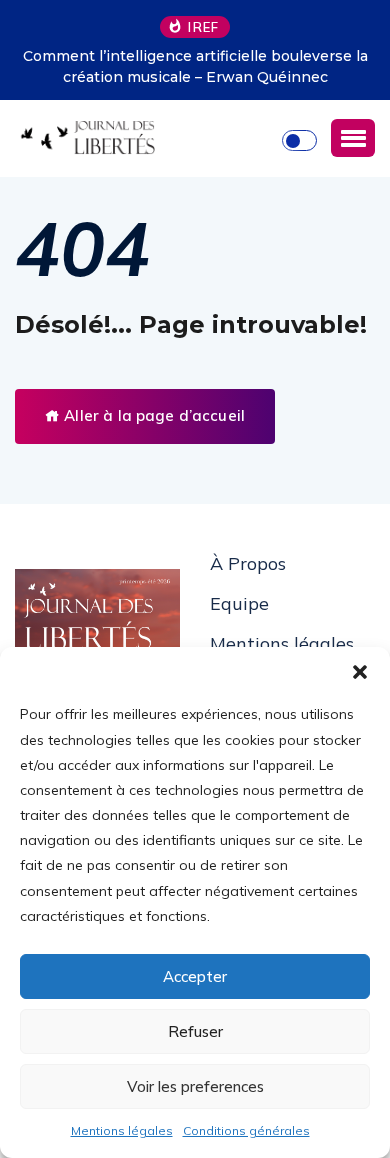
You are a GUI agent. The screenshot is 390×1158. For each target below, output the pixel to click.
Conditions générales (246, 1130)
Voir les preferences (195, 1086)
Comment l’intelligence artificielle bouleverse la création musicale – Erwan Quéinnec (195, 66)
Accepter (195, 976)
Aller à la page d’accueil (152, 415)
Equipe (239, 603)
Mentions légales (122, 1130)
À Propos (248, 563)
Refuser (195, 1031)
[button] (360, 672)
